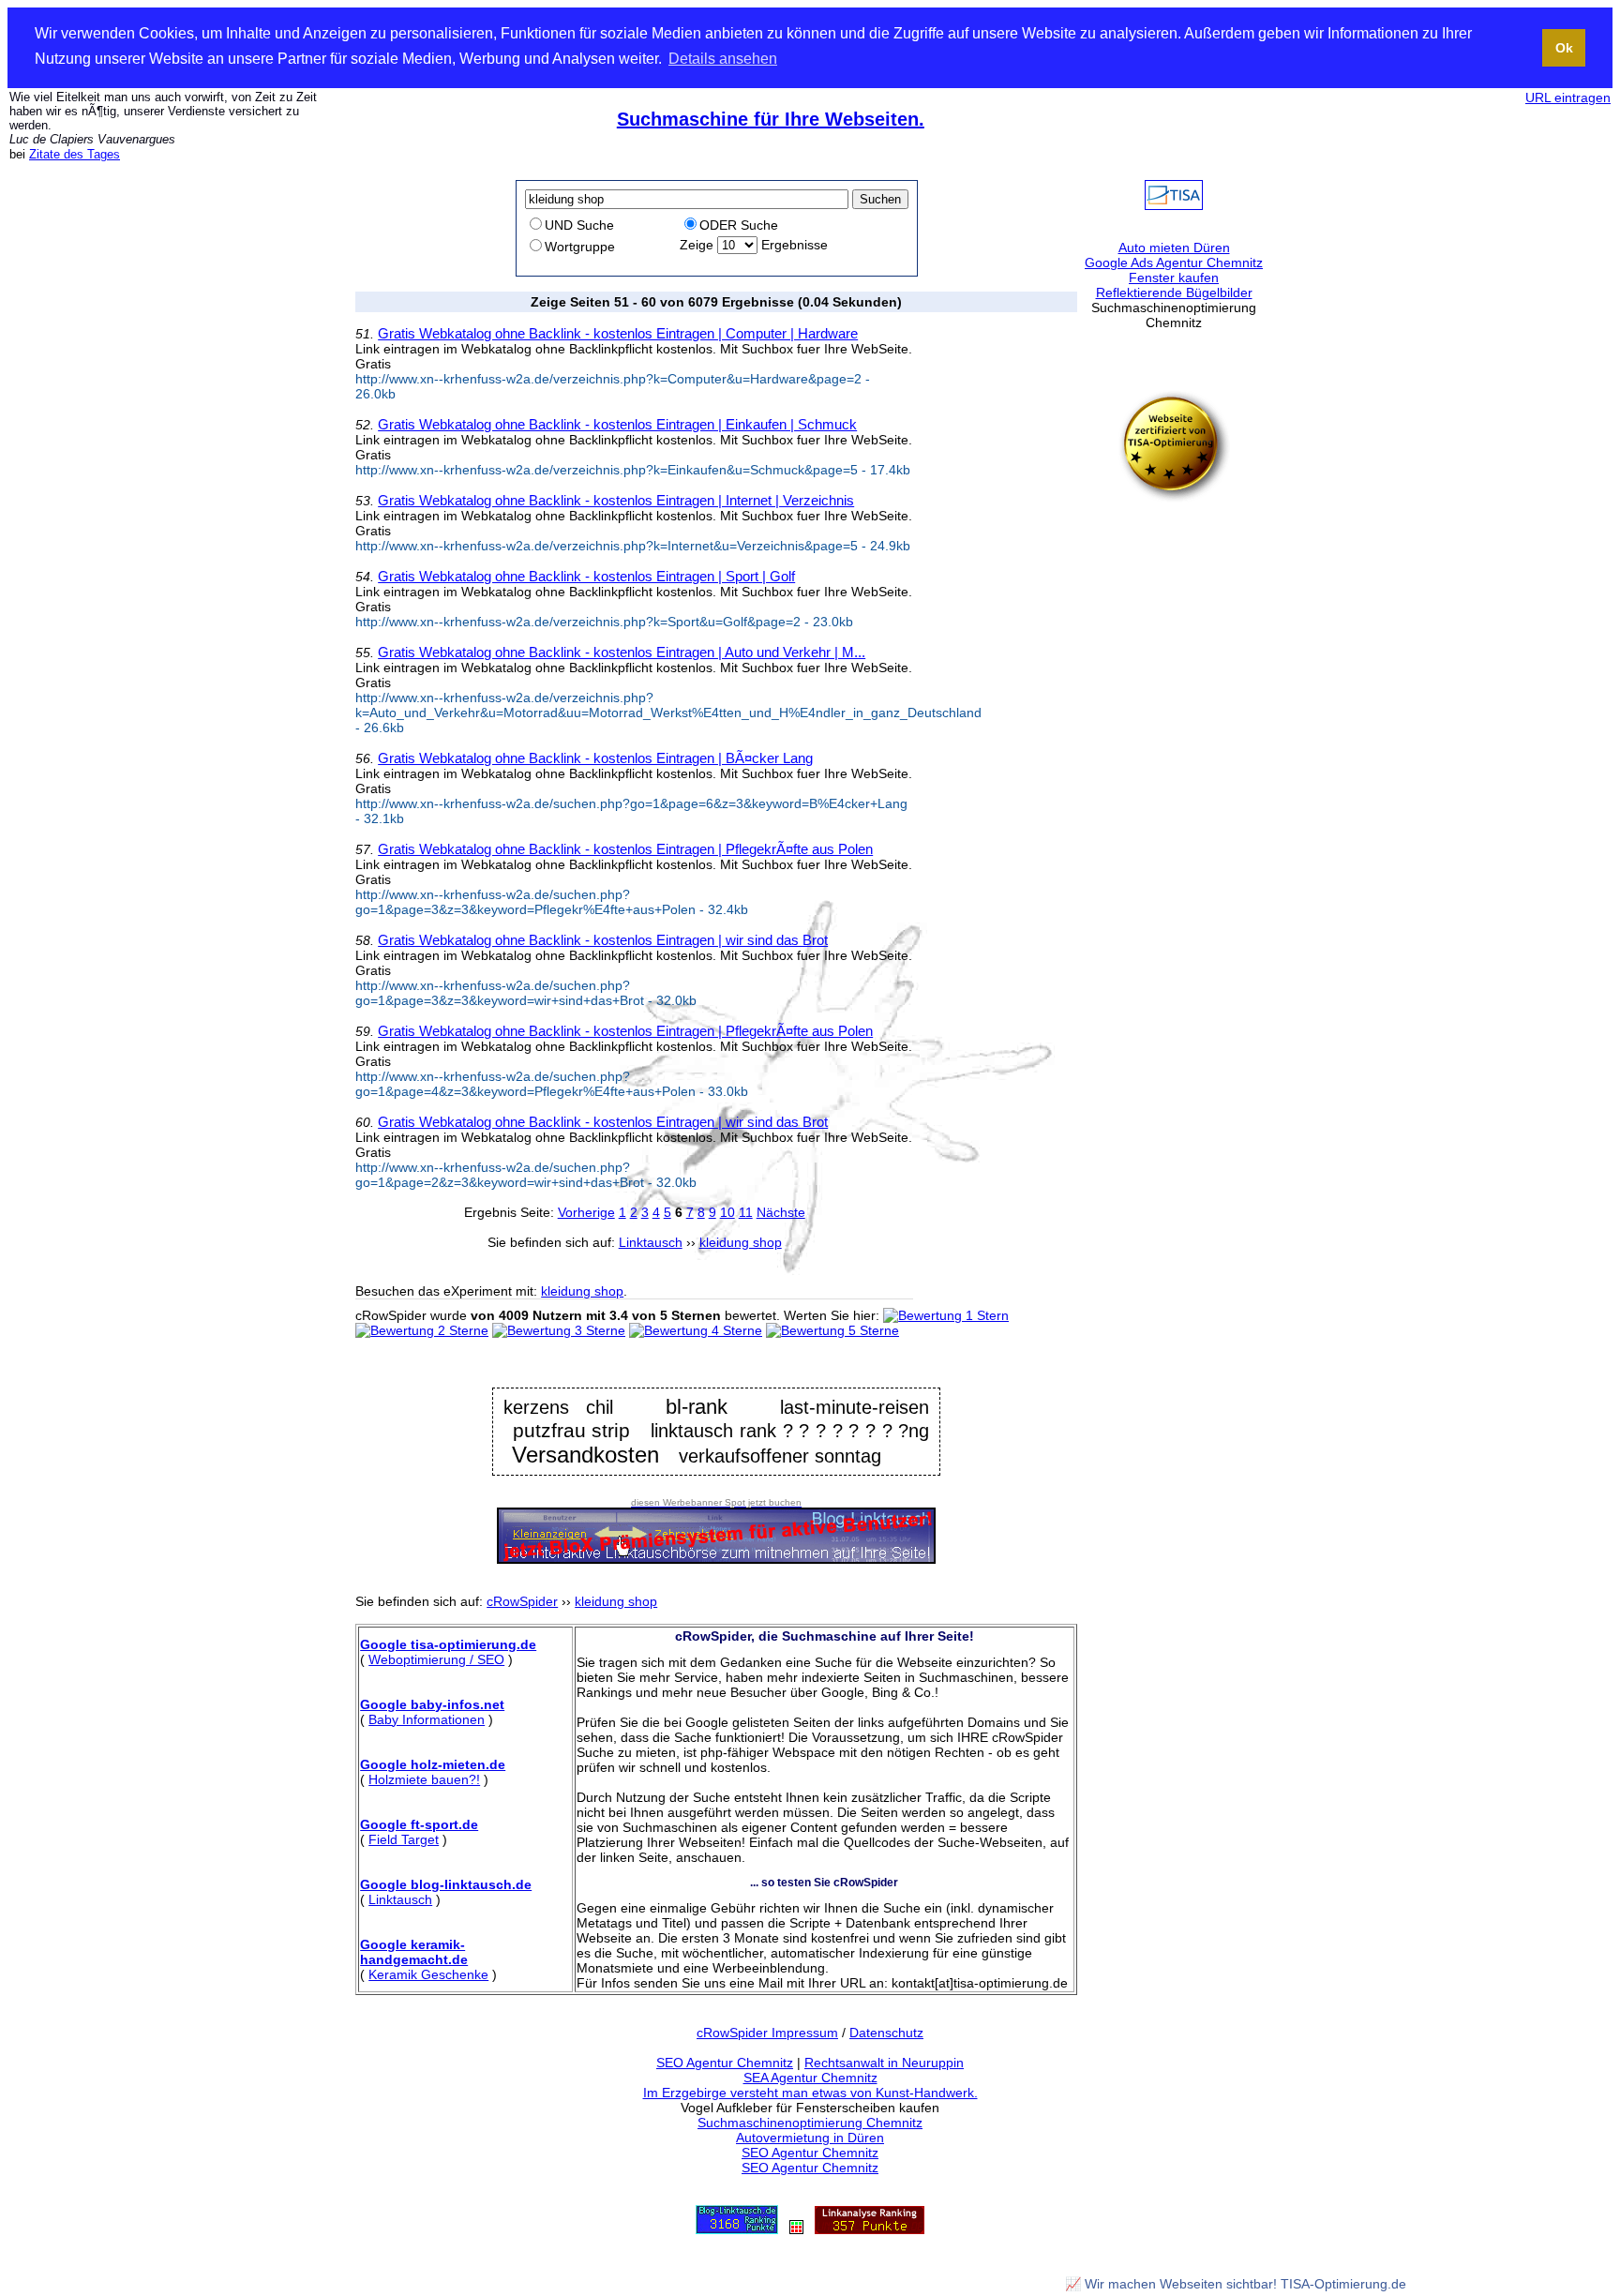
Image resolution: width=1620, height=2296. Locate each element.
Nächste (781, 1212)
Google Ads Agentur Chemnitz (1174, 263)
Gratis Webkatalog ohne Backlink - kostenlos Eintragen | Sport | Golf (586, 576)
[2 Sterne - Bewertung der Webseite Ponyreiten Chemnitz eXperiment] (422, 1330)
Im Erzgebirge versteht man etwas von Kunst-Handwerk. (810, 2093)
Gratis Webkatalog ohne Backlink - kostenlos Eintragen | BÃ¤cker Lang (595, 758)
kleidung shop (582, 1291)
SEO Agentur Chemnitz (725, 2063)
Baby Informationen (427, 1719)
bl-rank (697, 1407)
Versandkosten (585, 1455)
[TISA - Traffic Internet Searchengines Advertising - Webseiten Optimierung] (1174, 205)
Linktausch (400, 1899)
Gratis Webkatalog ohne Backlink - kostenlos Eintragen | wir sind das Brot (603, 940)
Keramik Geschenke (428, 1974)
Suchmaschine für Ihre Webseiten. (771, 119)
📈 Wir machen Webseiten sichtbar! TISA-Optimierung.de (1236, 2284)
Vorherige (586, 1212)
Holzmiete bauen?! (424, 1779)
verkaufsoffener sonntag (780, 1456)
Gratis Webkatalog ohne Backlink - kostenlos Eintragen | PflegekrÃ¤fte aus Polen (625, 849)
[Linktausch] (796, 2229)
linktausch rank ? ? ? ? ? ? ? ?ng (790, 1431)
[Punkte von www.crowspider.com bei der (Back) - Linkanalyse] (870, 2229)
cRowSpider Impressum (767, 2033)
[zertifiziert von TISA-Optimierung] (1174, 498)
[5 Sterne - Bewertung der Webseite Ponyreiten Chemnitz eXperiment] (832, 1330)
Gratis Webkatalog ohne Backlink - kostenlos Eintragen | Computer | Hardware (618, 333)
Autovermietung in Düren (810, 2138)
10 (727, 1212)
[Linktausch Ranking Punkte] (737, 2229)
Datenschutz (886, 2033)
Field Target (404, 1839)
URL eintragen (1568, 98)
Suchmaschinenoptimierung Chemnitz (810, 2123)
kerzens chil (558, 1407)
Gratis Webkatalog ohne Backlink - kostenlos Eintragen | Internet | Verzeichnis (616, 500)
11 (746, 1212)
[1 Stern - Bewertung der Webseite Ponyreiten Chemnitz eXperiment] (946, 1315)
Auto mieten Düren (1174, 248)
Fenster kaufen (1174, 278)
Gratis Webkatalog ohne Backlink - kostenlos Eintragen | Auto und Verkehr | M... (622, 652)
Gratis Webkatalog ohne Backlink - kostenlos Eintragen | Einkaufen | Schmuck (617, 424)
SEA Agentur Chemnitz (810, 2078)
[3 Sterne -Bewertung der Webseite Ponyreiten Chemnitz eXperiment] (559, 1330)
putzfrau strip (572, 1430)
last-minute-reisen (855, 1407)
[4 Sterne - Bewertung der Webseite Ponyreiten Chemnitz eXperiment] (696, 1330)
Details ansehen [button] (723, 59)
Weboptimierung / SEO (436, 1659)
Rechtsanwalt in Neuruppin (884, 2063)
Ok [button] (1564, 48)
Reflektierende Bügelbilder (1174, 293)
